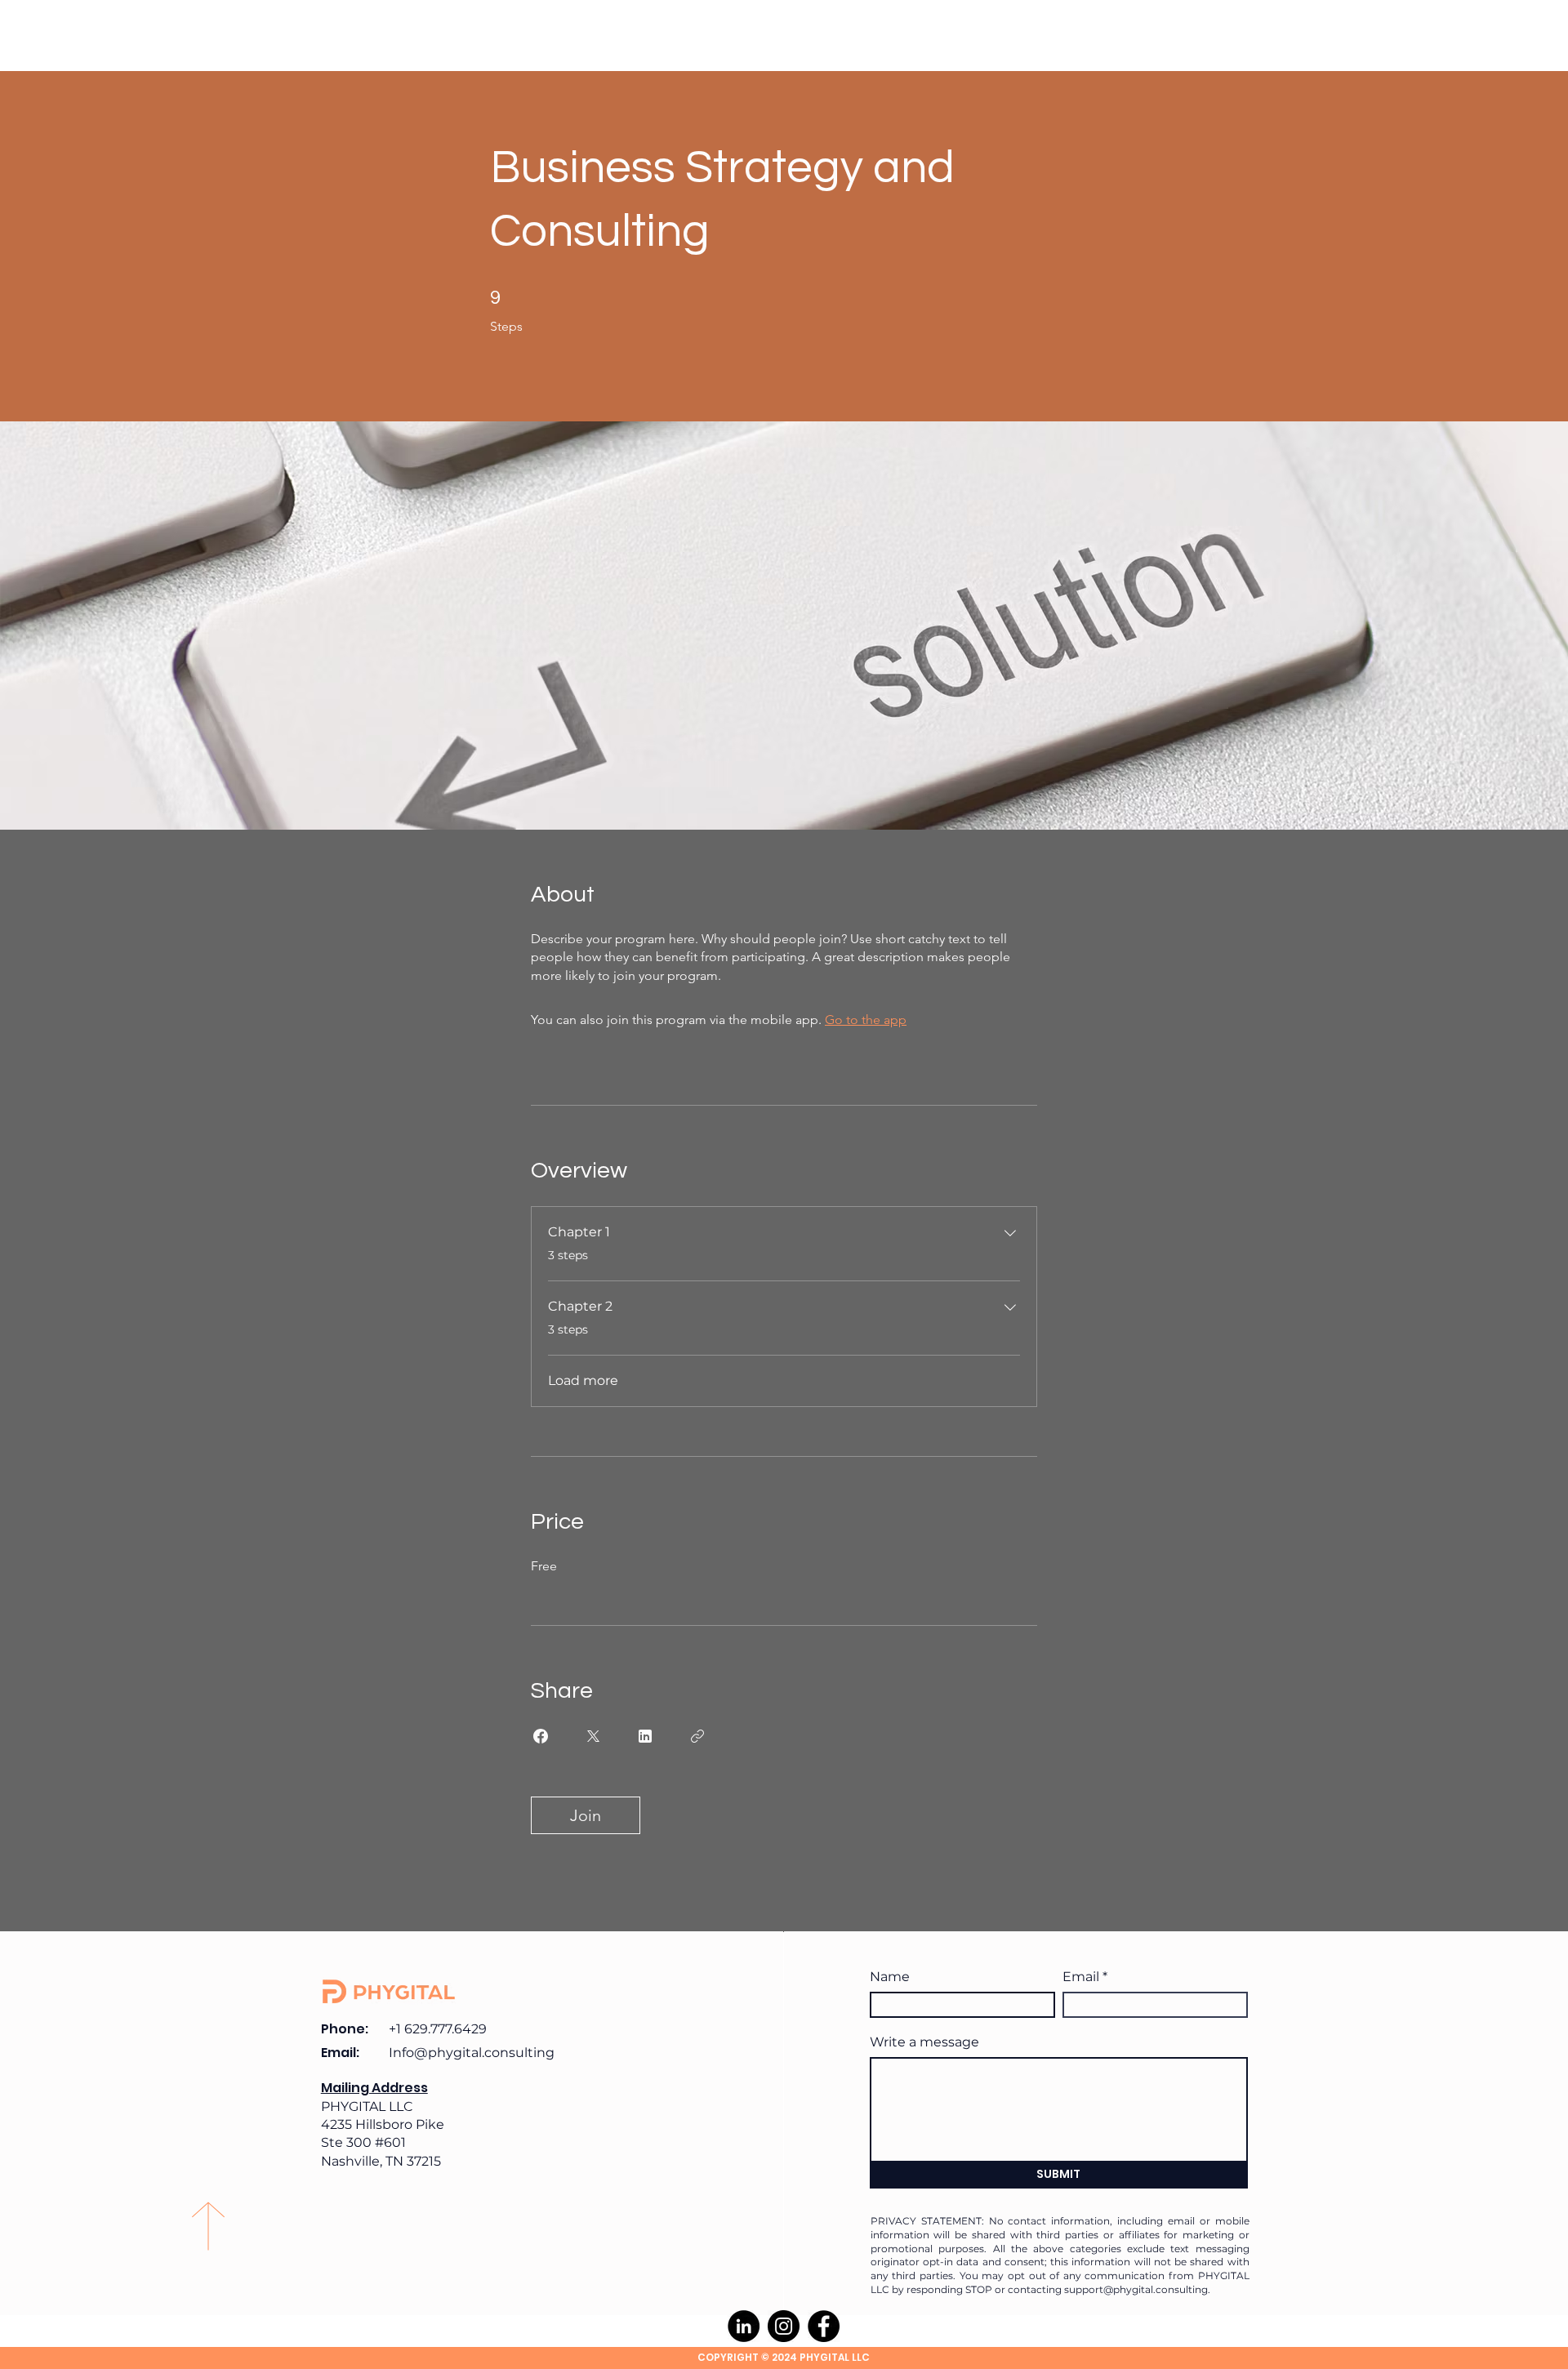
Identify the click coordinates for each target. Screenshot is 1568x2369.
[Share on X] (593, 1736)
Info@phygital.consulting (472, 2053)
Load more (583, 1380)
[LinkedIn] (744, 2326)
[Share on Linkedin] (645, 1736)
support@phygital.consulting (1136, 2289)
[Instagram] (784, 2326)
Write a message (924, 2042)
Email (1081, 1977)
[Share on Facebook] (541, 1736)
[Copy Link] (697, 1736)
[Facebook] (824, 2326)
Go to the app (866, 1020)
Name (890, 1977)
